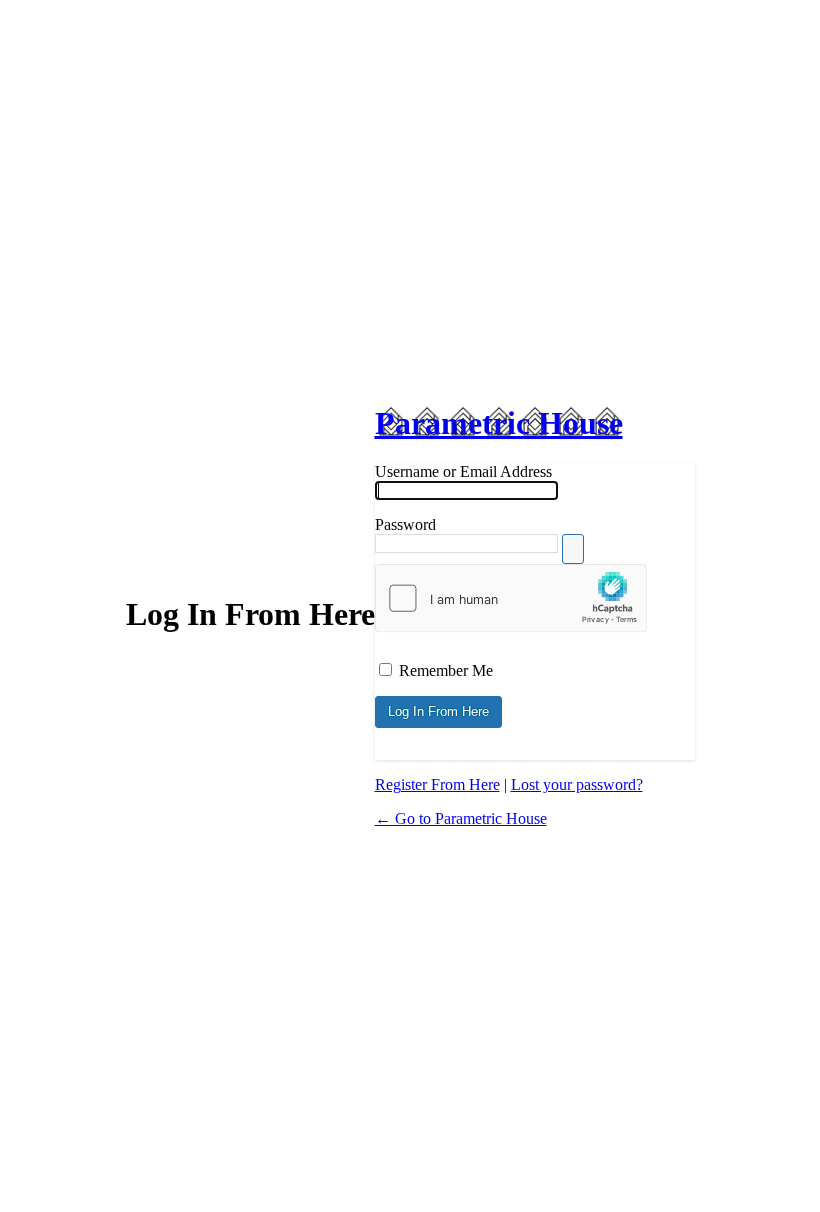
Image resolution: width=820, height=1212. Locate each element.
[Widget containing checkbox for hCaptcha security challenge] (511, 598)
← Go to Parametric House (461, 818)
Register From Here (437, 784)
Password (405, 524)
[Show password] (573, 549)
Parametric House (499, 423)
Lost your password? (577, 784)
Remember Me (446, 670)
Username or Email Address (463, 471)
